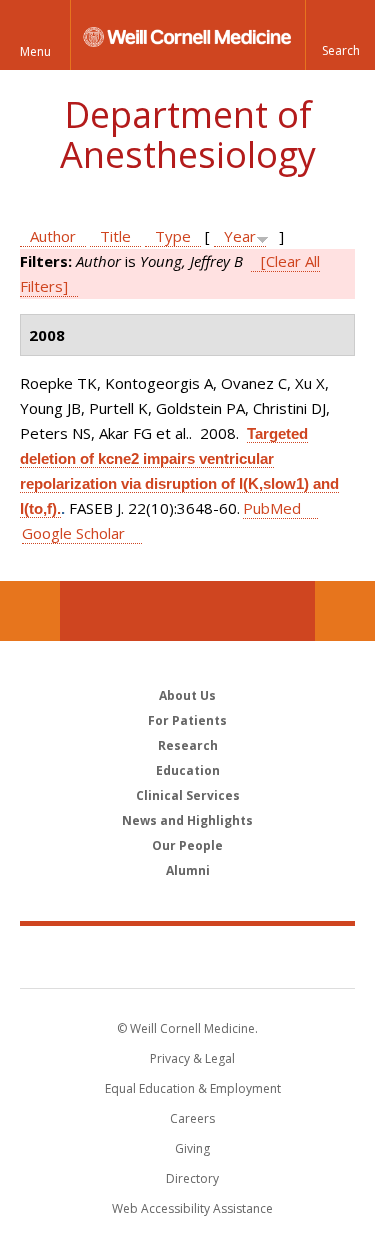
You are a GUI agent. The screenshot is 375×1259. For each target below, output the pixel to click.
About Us (187, 695)
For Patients (187, 720)
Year (240, 236)
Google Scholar (73, 533)
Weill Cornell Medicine (188, 956)
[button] (340, 35)
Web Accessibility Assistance (192, 1208)
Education (188, 770)
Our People (187, 845)
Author (53, 236)
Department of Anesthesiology (188, 134)
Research (188, 745)
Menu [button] (35, 51)
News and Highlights (187, 820)
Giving (192, 1148)
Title (115, 236)
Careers (192, 1118)
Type (173, 236)
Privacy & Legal (192, 1058)
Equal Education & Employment (193, 1088)
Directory (192, 1178)
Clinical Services (188, 795)
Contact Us (345, 611)
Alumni (188, 870)
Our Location (30, 611)
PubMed (272, 508)
